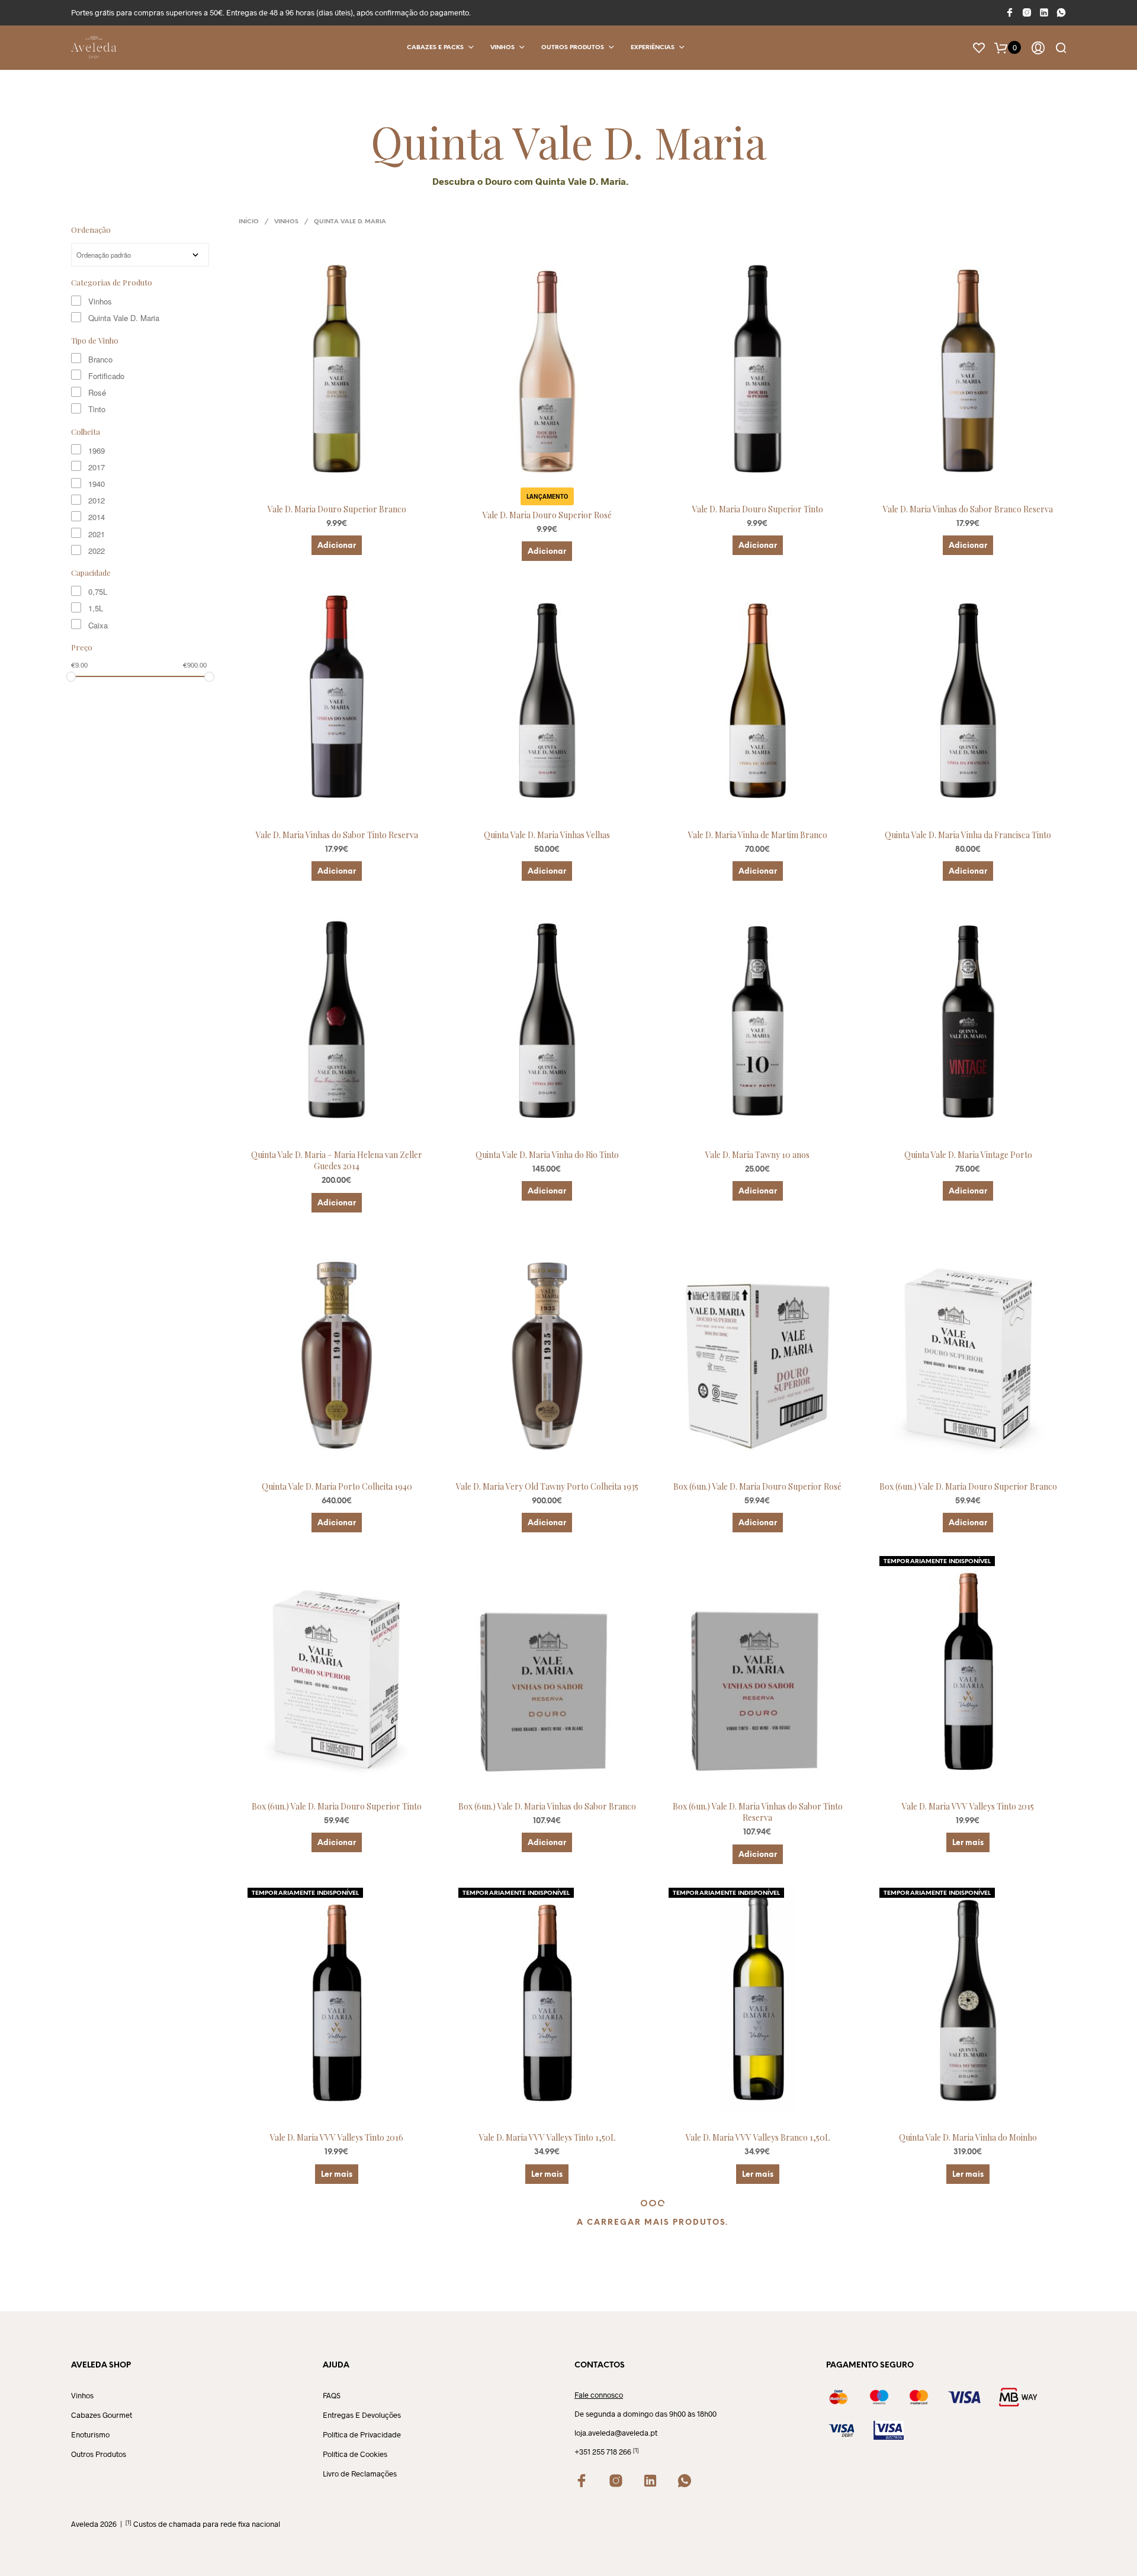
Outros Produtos (573, 48)
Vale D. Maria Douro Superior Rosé (547, 515)
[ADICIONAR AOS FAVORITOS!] (348, 477)
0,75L (98, 591)
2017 (97, 467)
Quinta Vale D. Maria (124, 318)
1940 (97, 484)
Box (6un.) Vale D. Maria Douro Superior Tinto (337, 1806)
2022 (97, 551)
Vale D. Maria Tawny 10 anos (757, 1155)
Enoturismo (90, 2434)
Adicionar (337, 546)
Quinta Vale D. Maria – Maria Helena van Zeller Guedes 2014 (337, 1161)
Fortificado (106, 376)
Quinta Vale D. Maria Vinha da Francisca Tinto (968, 835)
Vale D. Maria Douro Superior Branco (337, 509)
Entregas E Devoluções (362, 2415)
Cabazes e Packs (435, 48)
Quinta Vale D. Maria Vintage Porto (968, 1155)
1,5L (96, 608)
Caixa (98, 625)
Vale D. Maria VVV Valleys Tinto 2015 (968, 1806)
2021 (97, 534)
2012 (97, 500)
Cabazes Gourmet (102, 2415)
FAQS (332, 2395)
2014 (97, 517)
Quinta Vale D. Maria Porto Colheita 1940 (337, 1486)
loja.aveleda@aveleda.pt (616, 2433)
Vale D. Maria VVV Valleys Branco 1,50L (758, 2137)
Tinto (97, 409)
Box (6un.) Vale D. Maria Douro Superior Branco (968, 1486)
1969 (97, 450)
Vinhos (502, 48)
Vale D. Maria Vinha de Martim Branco (758, 835)
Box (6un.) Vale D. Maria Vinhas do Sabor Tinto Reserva (758, 1812)
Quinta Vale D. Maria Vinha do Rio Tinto (547, 1155)
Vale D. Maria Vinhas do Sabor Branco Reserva (968, 509)
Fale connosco (599, 2395)
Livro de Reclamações (360, 2474)
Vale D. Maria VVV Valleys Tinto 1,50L (547, 2137)
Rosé (97, 392)
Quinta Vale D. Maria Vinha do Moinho (968, 2137)
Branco (100, 359)
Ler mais (968, 1843)
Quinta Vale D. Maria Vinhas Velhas (547, 835)
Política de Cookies (355, 2454)
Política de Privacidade (362, 2434)
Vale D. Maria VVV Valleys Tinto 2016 (337, 2137)
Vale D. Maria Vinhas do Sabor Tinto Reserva (337, 835)
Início (249, 222)
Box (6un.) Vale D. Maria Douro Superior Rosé (757, 1486)
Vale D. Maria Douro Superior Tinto (758, 509)
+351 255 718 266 (603, 2452)
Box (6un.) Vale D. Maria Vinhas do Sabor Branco (547, 1806)
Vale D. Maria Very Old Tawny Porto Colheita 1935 (547, 1486)
